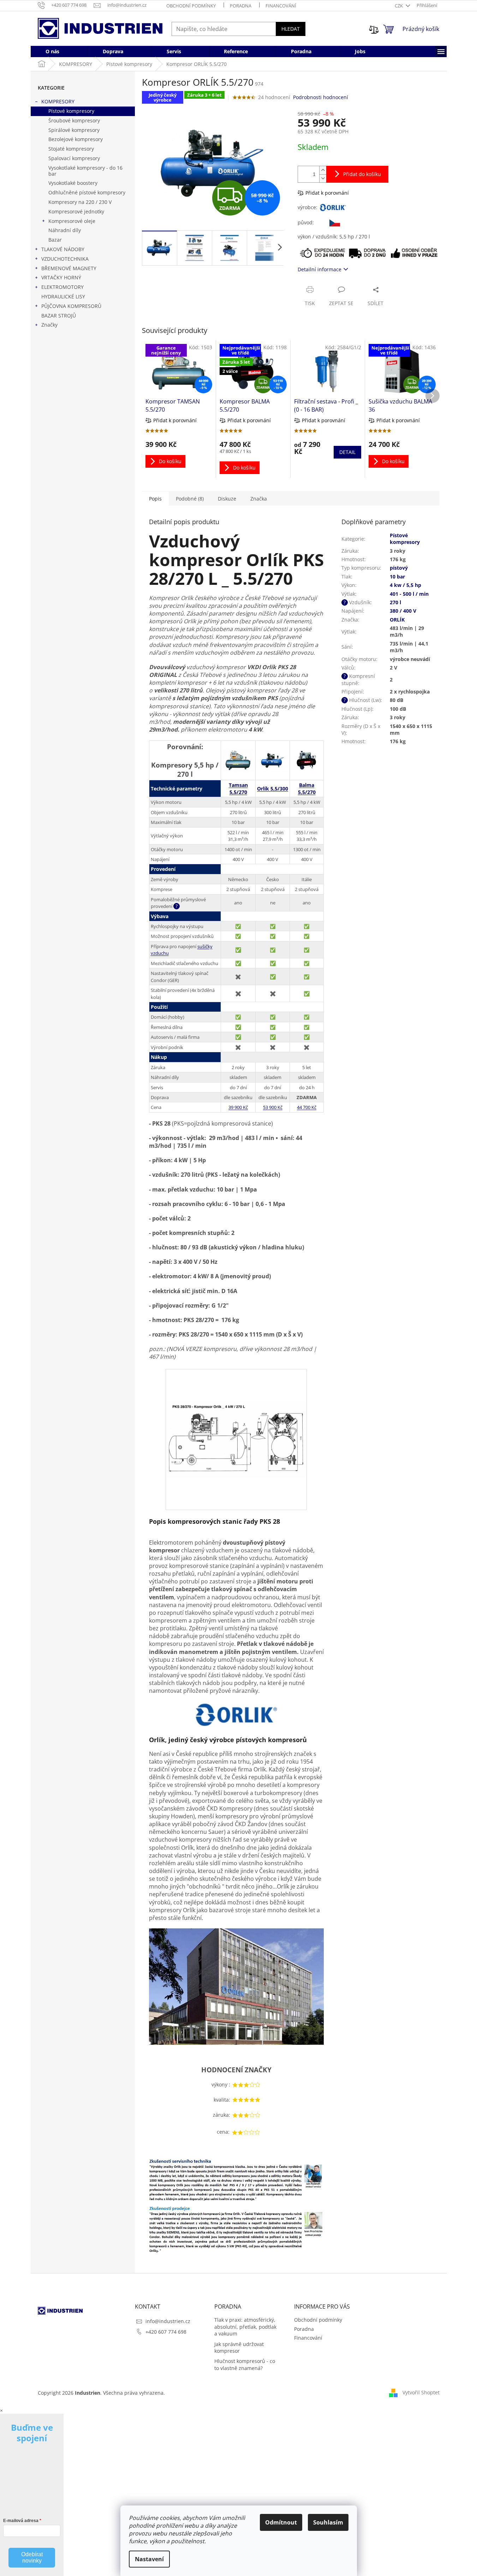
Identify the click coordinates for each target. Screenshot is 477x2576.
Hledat (291, 29)
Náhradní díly (65, 230)
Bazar (55, 240)
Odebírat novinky (32, 2557)
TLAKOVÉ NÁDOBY (63, 249)
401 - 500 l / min (409, 594)
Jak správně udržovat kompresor (239, 2347)
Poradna (241, 6)
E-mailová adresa (21, 2521)
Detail (347, 452)
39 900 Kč (238, 1107)
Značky (49, 325)
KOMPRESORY (58, 101)
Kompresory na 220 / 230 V (80, 202)
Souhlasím (328, 2522)
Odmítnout (281, 2522)
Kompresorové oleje (72, 221)
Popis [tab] (155, 499)
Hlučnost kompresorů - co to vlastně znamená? (245, 2364)
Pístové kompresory (71, 111)
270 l (395, 602)
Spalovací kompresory (74, 158)
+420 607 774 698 (166, 2332)
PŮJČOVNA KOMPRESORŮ (71, 306)
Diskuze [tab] (227, 499)
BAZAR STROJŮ (59, 316)
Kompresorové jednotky (76, 211)
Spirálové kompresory (74, 130)
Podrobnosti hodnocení (321, 97)
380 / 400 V (403, 611)
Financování (281, 6)
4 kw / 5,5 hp (406, 585)
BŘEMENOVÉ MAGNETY (69, 268)
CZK (399, 6)
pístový (399, 568)
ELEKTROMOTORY (62, 287)
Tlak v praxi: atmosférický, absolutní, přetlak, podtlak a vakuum (245, 2327)
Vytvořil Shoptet (421, 2392)
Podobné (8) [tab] (190, 499)
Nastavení (149, 2559)
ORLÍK (397, 620)
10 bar (397, 577)
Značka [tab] (259, 499)
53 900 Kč (273, 1107)
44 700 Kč (307, 1107)
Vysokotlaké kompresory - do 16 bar (85, 171)
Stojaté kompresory (71, 149)
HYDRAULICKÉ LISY (63, 296)
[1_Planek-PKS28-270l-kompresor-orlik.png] (236, 1407)
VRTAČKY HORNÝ (61, 277)
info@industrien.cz (168, 2321)
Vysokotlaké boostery (73, 183)
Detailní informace (320, 269)
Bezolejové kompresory (76, 139)
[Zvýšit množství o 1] (323, 170)
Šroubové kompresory (74, 120)
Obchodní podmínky (191, 6)
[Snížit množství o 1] (323, 178)
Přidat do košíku (362, 174)
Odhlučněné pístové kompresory (87, 192)
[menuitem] (52, 51)
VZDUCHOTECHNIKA (65, 259)
